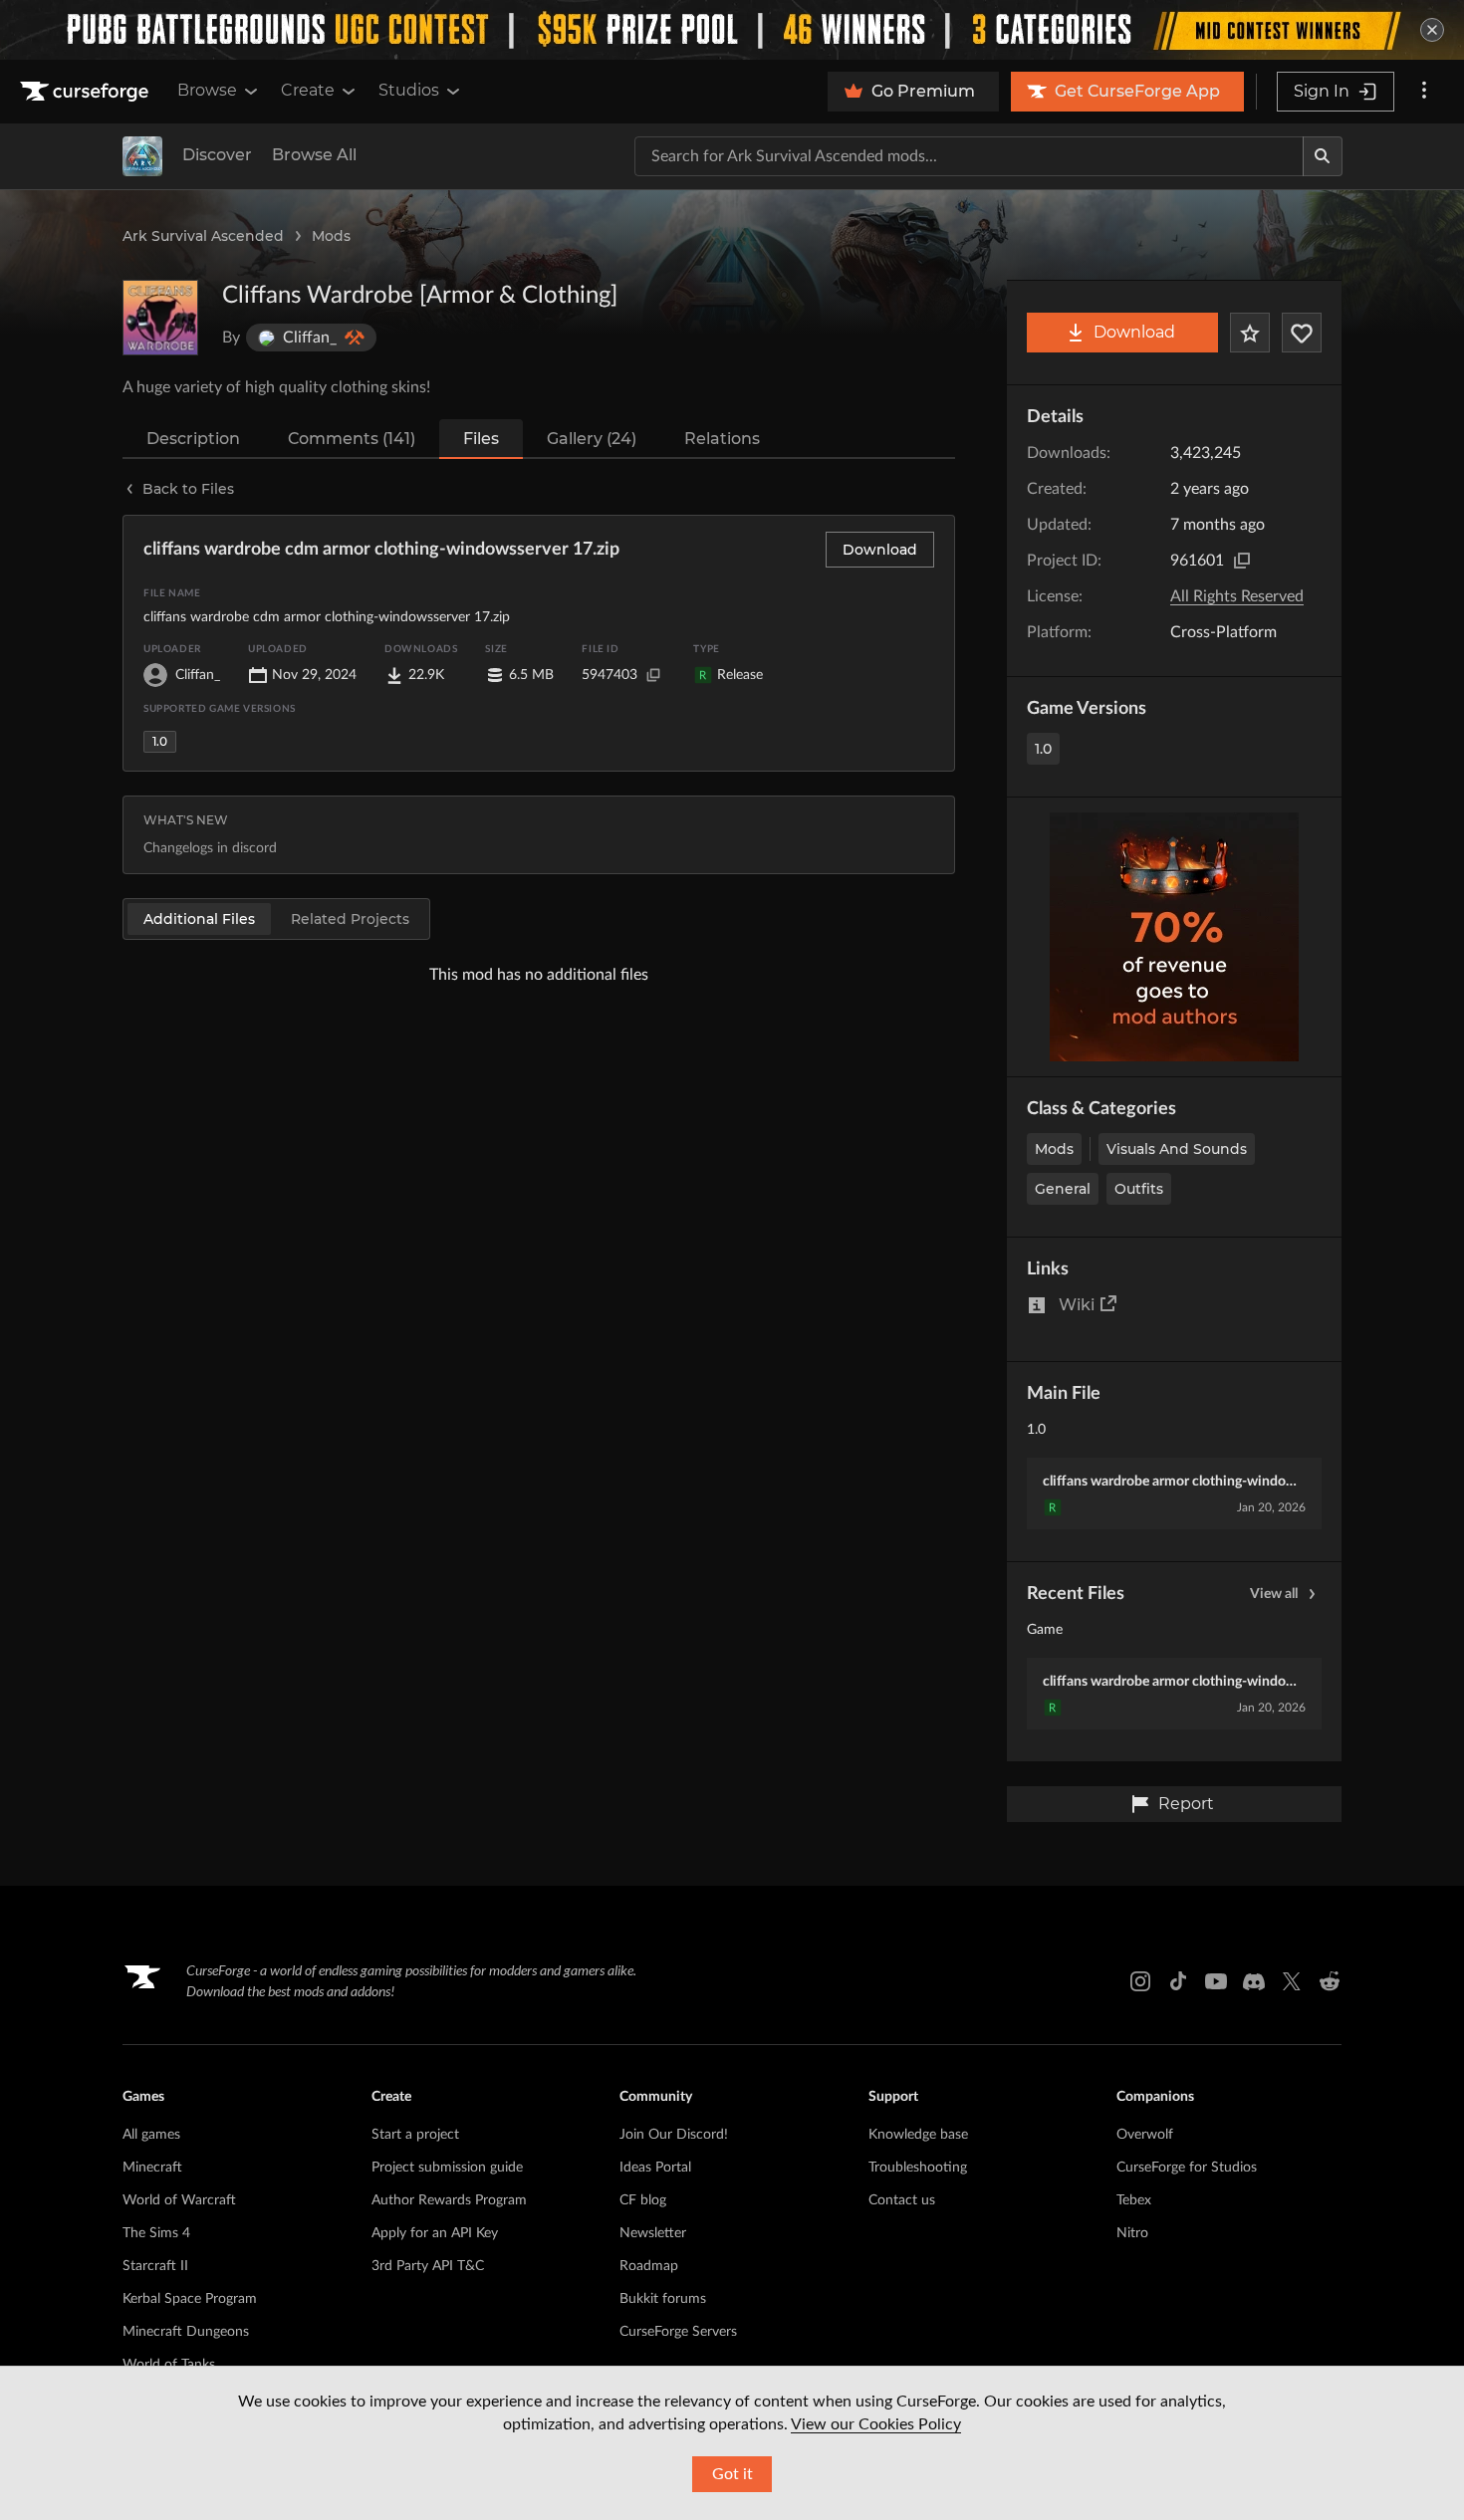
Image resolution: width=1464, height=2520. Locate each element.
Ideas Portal (655, 2168)
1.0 (1043, 749)
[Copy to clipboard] (1242, 561)
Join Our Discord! (674, 2135)
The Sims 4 (156, 2233)
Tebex (1134, 2200)
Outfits (1139, 1189)
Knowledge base (918, 2135)
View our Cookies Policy (876, 2424)
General (1063, 1189)
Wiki (1077, 1305)
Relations (722, 439)
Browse (207, 90)
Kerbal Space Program (190, 2299)
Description (193, 439)
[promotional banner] (732, 30)
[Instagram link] (1140, 1981)
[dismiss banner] (1432, 30)
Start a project (415, 2135)
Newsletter (653, 2233)
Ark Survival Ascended (203, 236)
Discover (217, 155)
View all (1274, 1594)
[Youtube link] (1216, 1981)
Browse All (314, 155)
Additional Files (199, 919)
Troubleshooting (918, 2168)
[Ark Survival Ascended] (142, 156)
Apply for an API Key (435, 2233)
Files (481, 439)
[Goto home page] (87, 92)
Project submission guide (447, 2168)
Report (1186, 1804)
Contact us (902, 2200)
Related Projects (350, 919)
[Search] (1323, 156)
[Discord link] (1254, 1981)
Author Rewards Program (449, 2200)
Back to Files (188, 489)
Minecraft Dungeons (186, 2332)
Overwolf (1145, 2135)
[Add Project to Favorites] (1250, 333)
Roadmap (649, 2266)
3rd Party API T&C (428, 2266)
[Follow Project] (1302, 333)
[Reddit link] (1330, 1981)
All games (151, 2135)
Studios (409, 90)
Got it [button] (732, 2474)
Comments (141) (352, 439)
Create (308, 90)
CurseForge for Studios (1187, 2168)
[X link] (1292, 1981)
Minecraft (152, 2168)
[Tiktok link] (1178, 1981)
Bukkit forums (663, 2299)
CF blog (643, 2200)
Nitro (1132, 2233)
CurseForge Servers (678, 2332)
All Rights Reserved (1237, 596)
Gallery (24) (592, 439)
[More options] (1424, 92)
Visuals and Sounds (1177, 1149)
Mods (331, 236)
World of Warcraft (179, 2200)
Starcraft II (155, 2266)
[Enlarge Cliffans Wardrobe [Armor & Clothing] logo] (160, 318)
